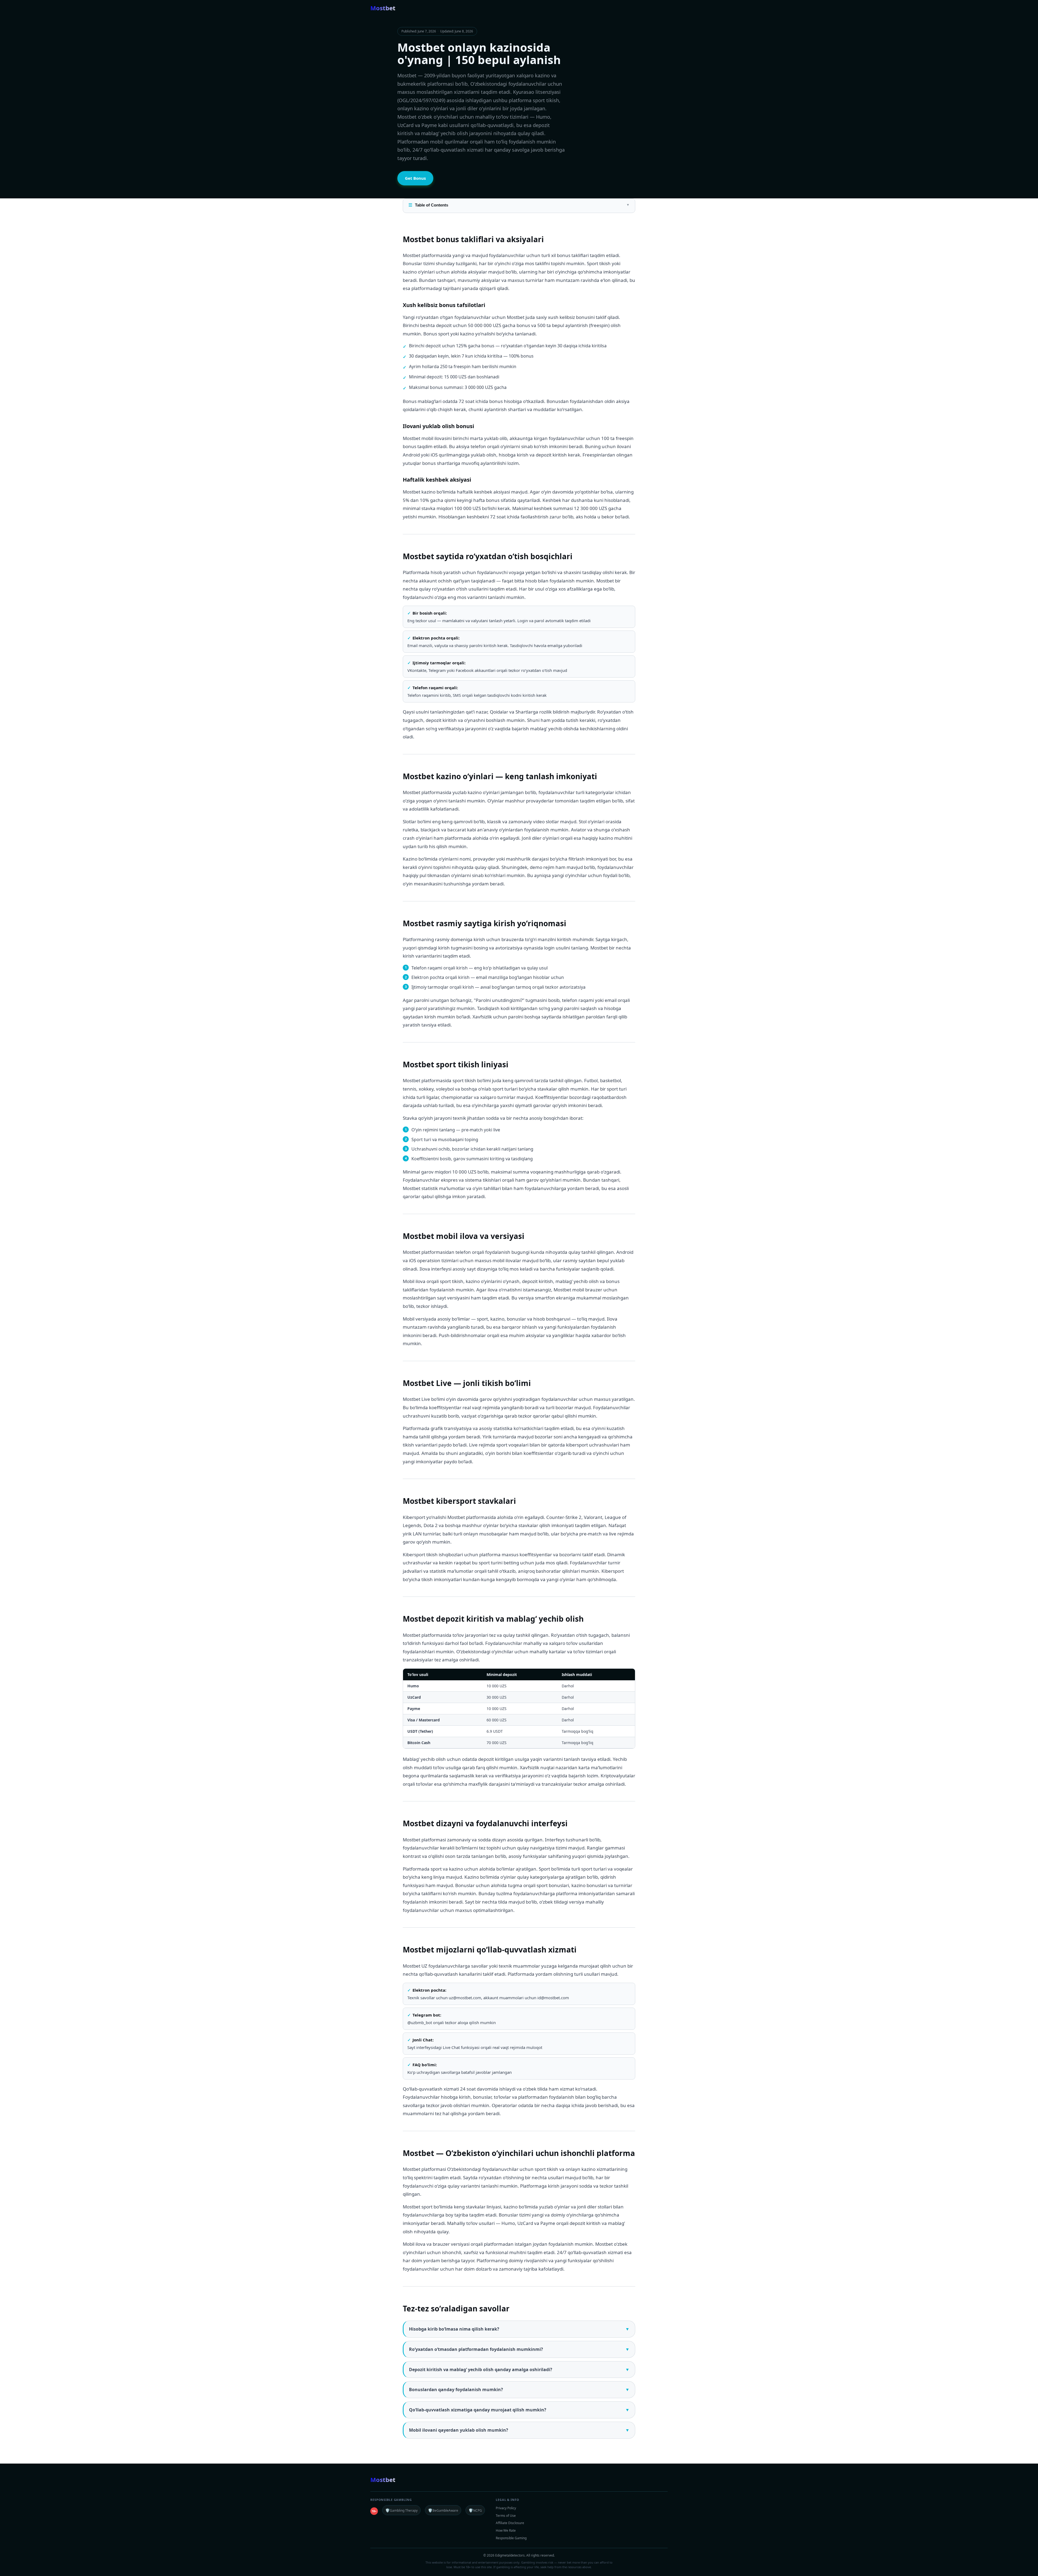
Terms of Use (506, 2516)
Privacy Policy (506, 2508)
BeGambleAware (443, 2510)
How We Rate (506, 2530)
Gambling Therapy (401, 2510)
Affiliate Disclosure (510, 2523)
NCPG (475, 2510)
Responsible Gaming (511, 2538)
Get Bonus (415, 178)
